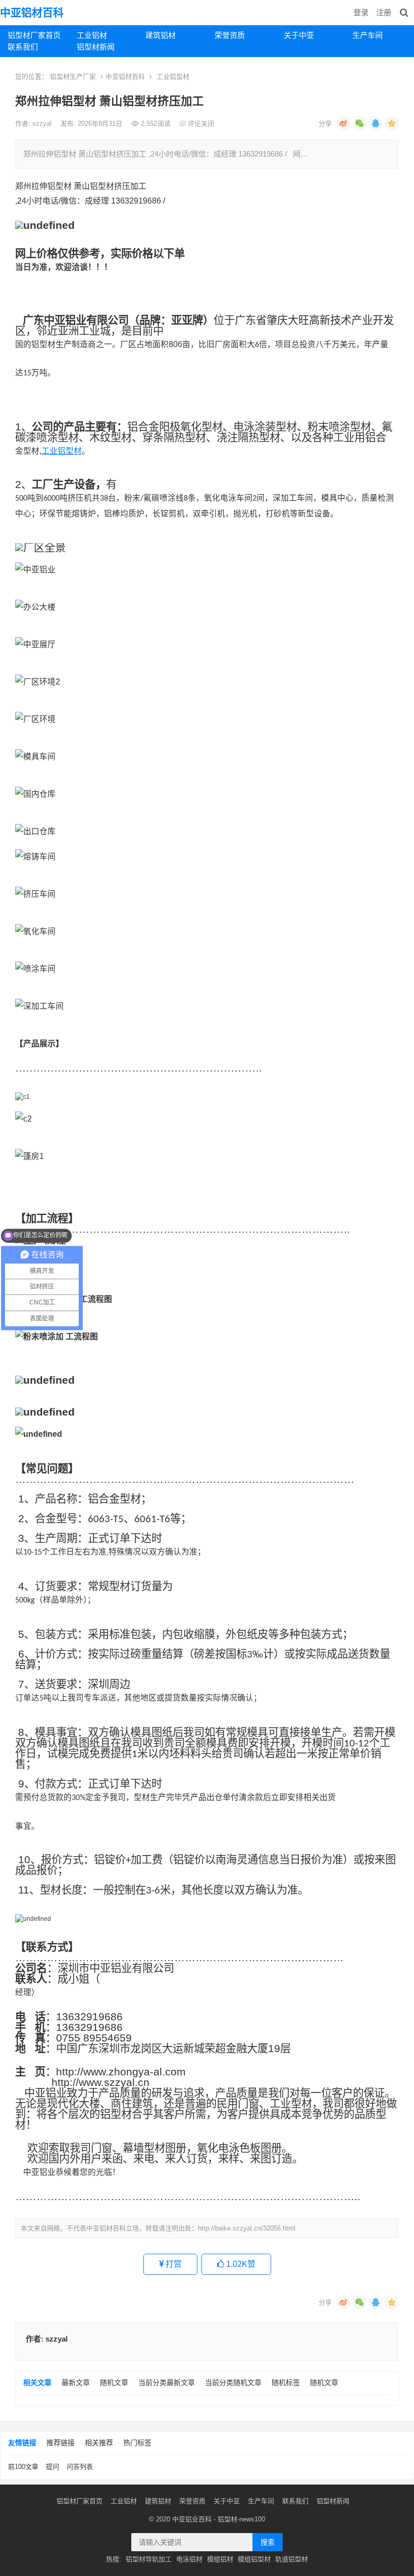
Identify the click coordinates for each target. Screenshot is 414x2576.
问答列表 (80, 2467)
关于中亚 (299, 35)
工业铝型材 (173, 77)
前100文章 (23, 2467)
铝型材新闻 (96, 47)
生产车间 (368, 35)
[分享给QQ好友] (376, 123)
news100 (252, 2519)
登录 (361, 12)
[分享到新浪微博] (343, 123)
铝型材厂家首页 (34, 35)
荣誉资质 (230, 35)
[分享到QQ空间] (392, 123)
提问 (53, 2467)
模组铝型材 (254, 2559)
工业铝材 (92, 35)
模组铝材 (220, 2559)
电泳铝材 (189, 2559)
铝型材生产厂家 (73, 77)
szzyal (43, 124)
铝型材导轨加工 (149, 2559)
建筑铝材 (161, 35)
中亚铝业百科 (192, 2519)
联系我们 (23, 47)
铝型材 (227, 2519)
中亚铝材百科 (32, 12)
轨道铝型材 (292, 2559)
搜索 (268, 2542)
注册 (384, 12)
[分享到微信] (359, 123)
